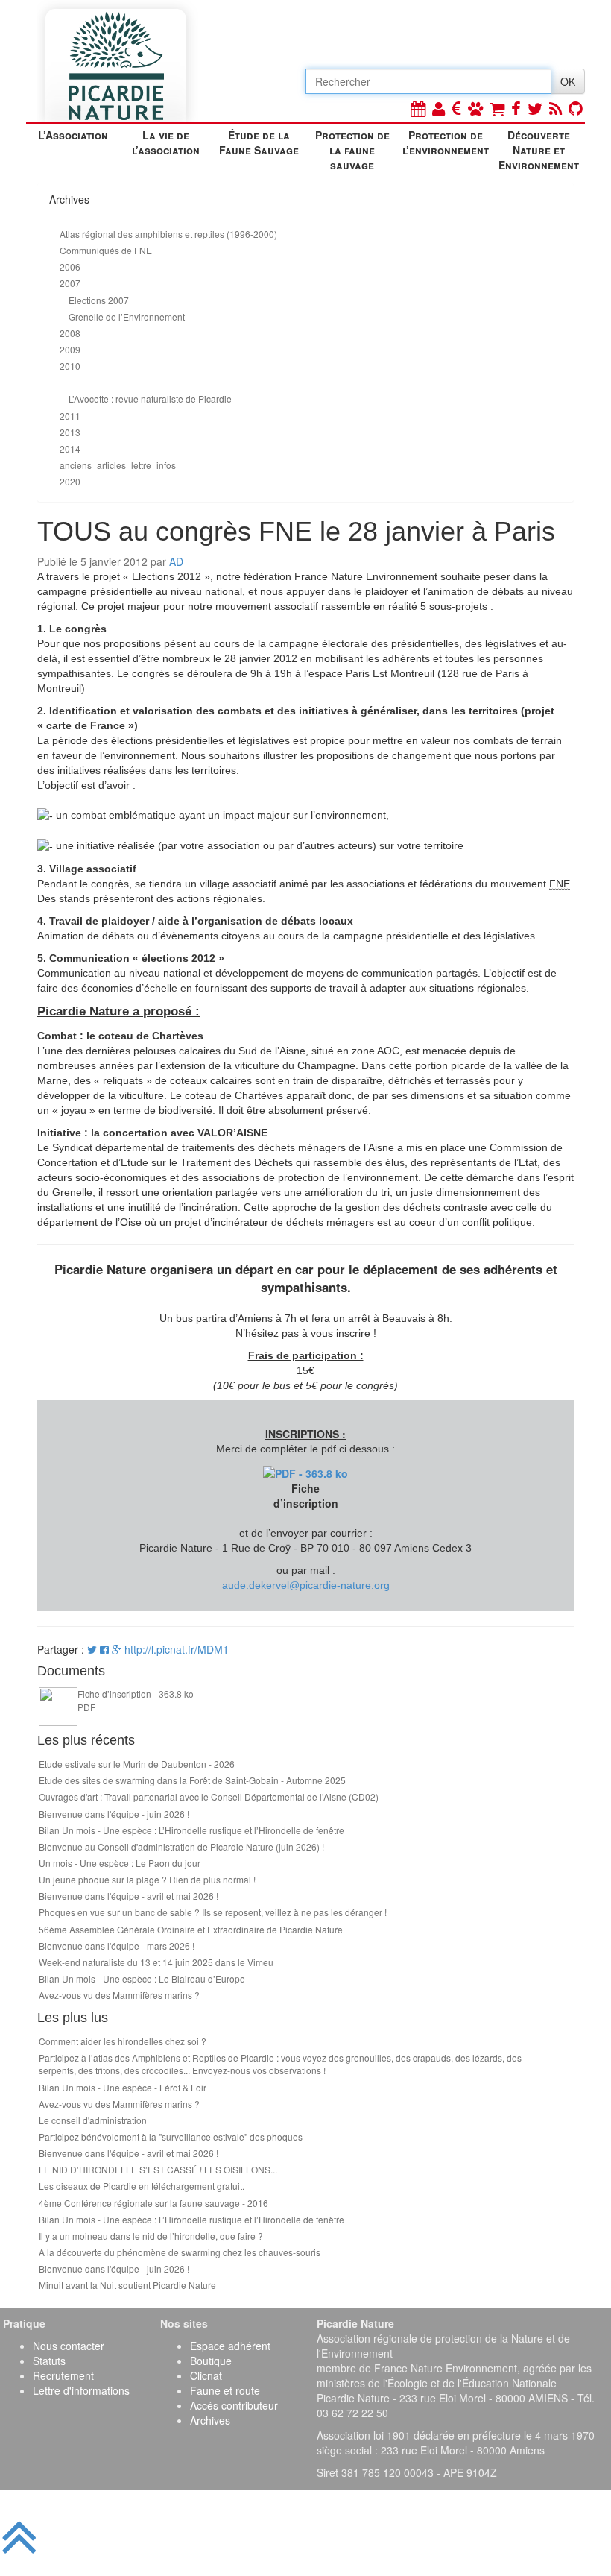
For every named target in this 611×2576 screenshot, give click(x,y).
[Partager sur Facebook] (104, 1649)
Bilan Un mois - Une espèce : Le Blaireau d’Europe (142, 1978)
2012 (70, 382)
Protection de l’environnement (446, 142)
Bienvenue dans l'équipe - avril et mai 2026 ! (129, 1896)
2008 (70, 333)
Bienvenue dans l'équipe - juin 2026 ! (114, 1814)
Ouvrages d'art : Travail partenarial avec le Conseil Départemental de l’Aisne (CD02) (209, 1796)
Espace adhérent (230, 2346)
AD (176, 561)
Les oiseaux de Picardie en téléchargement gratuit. (142, 2186)
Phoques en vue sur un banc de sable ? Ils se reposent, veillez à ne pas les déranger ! (213, 1912)
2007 (70, 283)
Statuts (49, 2361)
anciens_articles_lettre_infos (118, 465)
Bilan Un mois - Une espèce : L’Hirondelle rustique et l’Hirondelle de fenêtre (191, 1830)
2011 (70, 416)
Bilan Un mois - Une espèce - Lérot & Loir (123, 2087)
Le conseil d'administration (93, 2120)
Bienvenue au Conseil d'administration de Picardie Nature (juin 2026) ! (181, 1846)
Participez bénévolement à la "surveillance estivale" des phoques (171, 2136)
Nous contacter (69, 2346)
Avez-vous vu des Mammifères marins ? (119, 1995)
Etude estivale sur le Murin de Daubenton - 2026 (137, 1764)
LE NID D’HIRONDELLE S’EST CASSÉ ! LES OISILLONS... (158, 2169)
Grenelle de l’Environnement (127, 317)
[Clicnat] (475, 108)
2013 (70, 432)
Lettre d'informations (81, 2390)
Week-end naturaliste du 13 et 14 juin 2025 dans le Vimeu (156, 1962)
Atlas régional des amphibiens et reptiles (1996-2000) (168, 234)
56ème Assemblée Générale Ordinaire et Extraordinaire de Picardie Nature (191, 1929)
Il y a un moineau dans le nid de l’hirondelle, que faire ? (151, 2236)
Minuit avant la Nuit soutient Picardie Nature (127, 2285)
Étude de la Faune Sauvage (259, 142)
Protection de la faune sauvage (352, 148)
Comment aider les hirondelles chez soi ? (123, 2041)
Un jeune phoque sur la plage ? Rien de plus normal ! (147, 1879)
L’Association (73, 135)
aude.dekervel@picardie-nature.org (306, 1585)
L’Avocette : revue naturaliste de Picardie (150, 399)
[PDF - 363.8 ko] (305, 1471)
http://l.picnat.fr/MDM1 (177, 1649)
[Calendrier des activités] (418, 108)
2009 (70, 349)
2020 (70, 481)
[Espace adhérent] (439, 108)
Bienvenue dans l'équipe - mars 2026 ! (117, 1946)
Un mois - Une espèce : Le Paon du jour (120, 1863)
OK (568, 81)
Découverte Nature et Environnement (539, 148)
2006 (70, 267)
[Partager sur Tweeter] (94, 1649)
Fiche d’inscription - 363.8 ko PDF (136, 1700)
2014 (70, 448)
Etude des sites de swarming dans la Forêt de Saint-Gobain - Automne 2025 (192, 1780)
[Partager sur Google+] (117, 1649)
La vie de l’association (166, 142)
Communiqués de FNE (106, 250)
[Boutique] (497, 108)
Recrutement (63, 2375)
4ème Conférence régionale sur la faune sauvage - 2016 (153, 2203)
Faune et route (225, 2390)
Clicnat (206, 2375)
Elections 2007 (99, 300)
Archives (210, 2420)
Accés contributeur (234, 2405)
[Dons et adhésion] (456, 108)
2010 (70, 366)
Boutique (211, 2361)
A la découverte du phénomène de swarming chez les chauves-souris (180, 2252)
